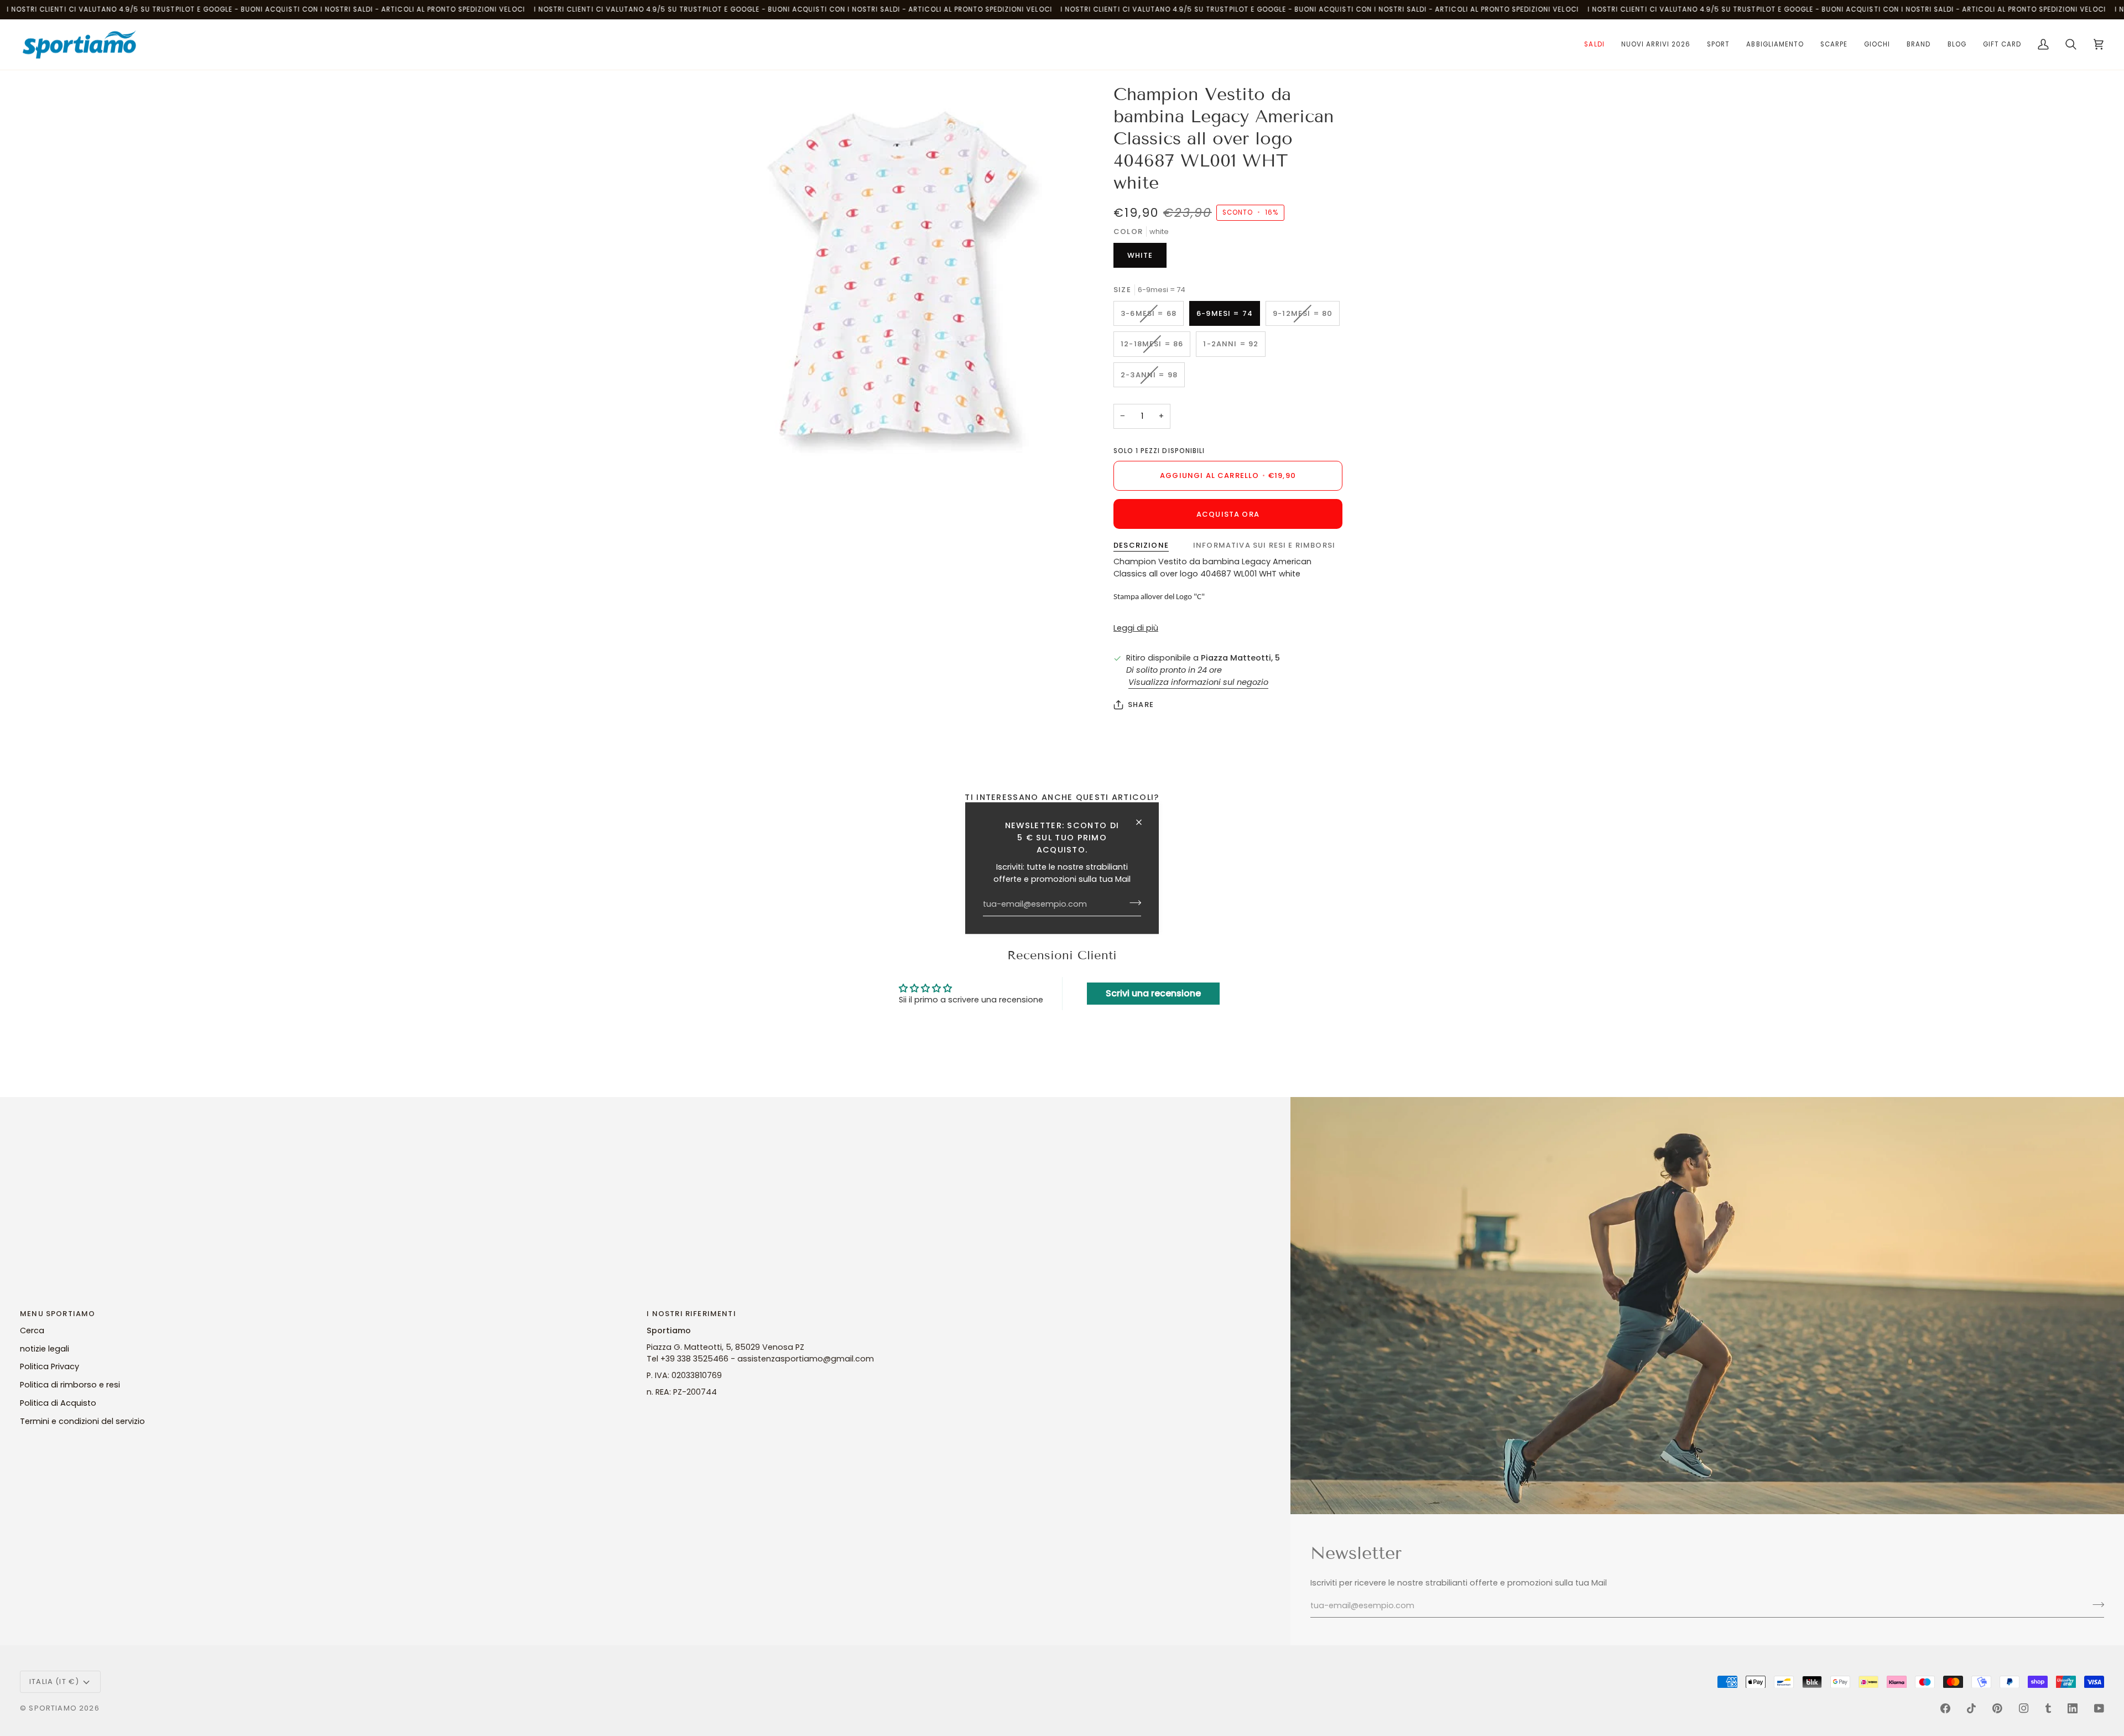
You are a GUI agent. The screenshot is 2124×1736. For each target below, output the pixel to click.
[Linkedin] (2073, 1708)
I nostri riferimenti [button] (691, 1314)
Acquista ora (1228, 514)
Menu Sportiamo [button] (58, 1314)
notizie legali (45, 1349)
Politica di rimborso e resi (70, 1385)
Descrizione (1141, 545)
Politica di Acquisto (58, 1403)
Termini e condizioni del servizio (82, 1421)
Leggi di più (1136, 628)
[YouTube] (2099, 1708)
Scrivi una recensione (1153, 993)
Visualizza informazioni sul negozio (1198, 682)
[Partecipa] (1132, 903)
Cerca (32, 1330)
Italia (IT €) (54, 1682)
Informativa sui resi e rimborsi (1264, 545)
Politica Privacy (50, 1366)
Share (1141, 705)
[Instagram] (2024, 1708)
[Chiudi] (1144, 822)
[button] (1594, 45)
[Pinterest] (1997, 1708)
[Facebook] (1945, 1708)
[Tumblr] (2048, 1708)
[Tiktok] (1971, 1708)
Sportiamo (53, 1708)
